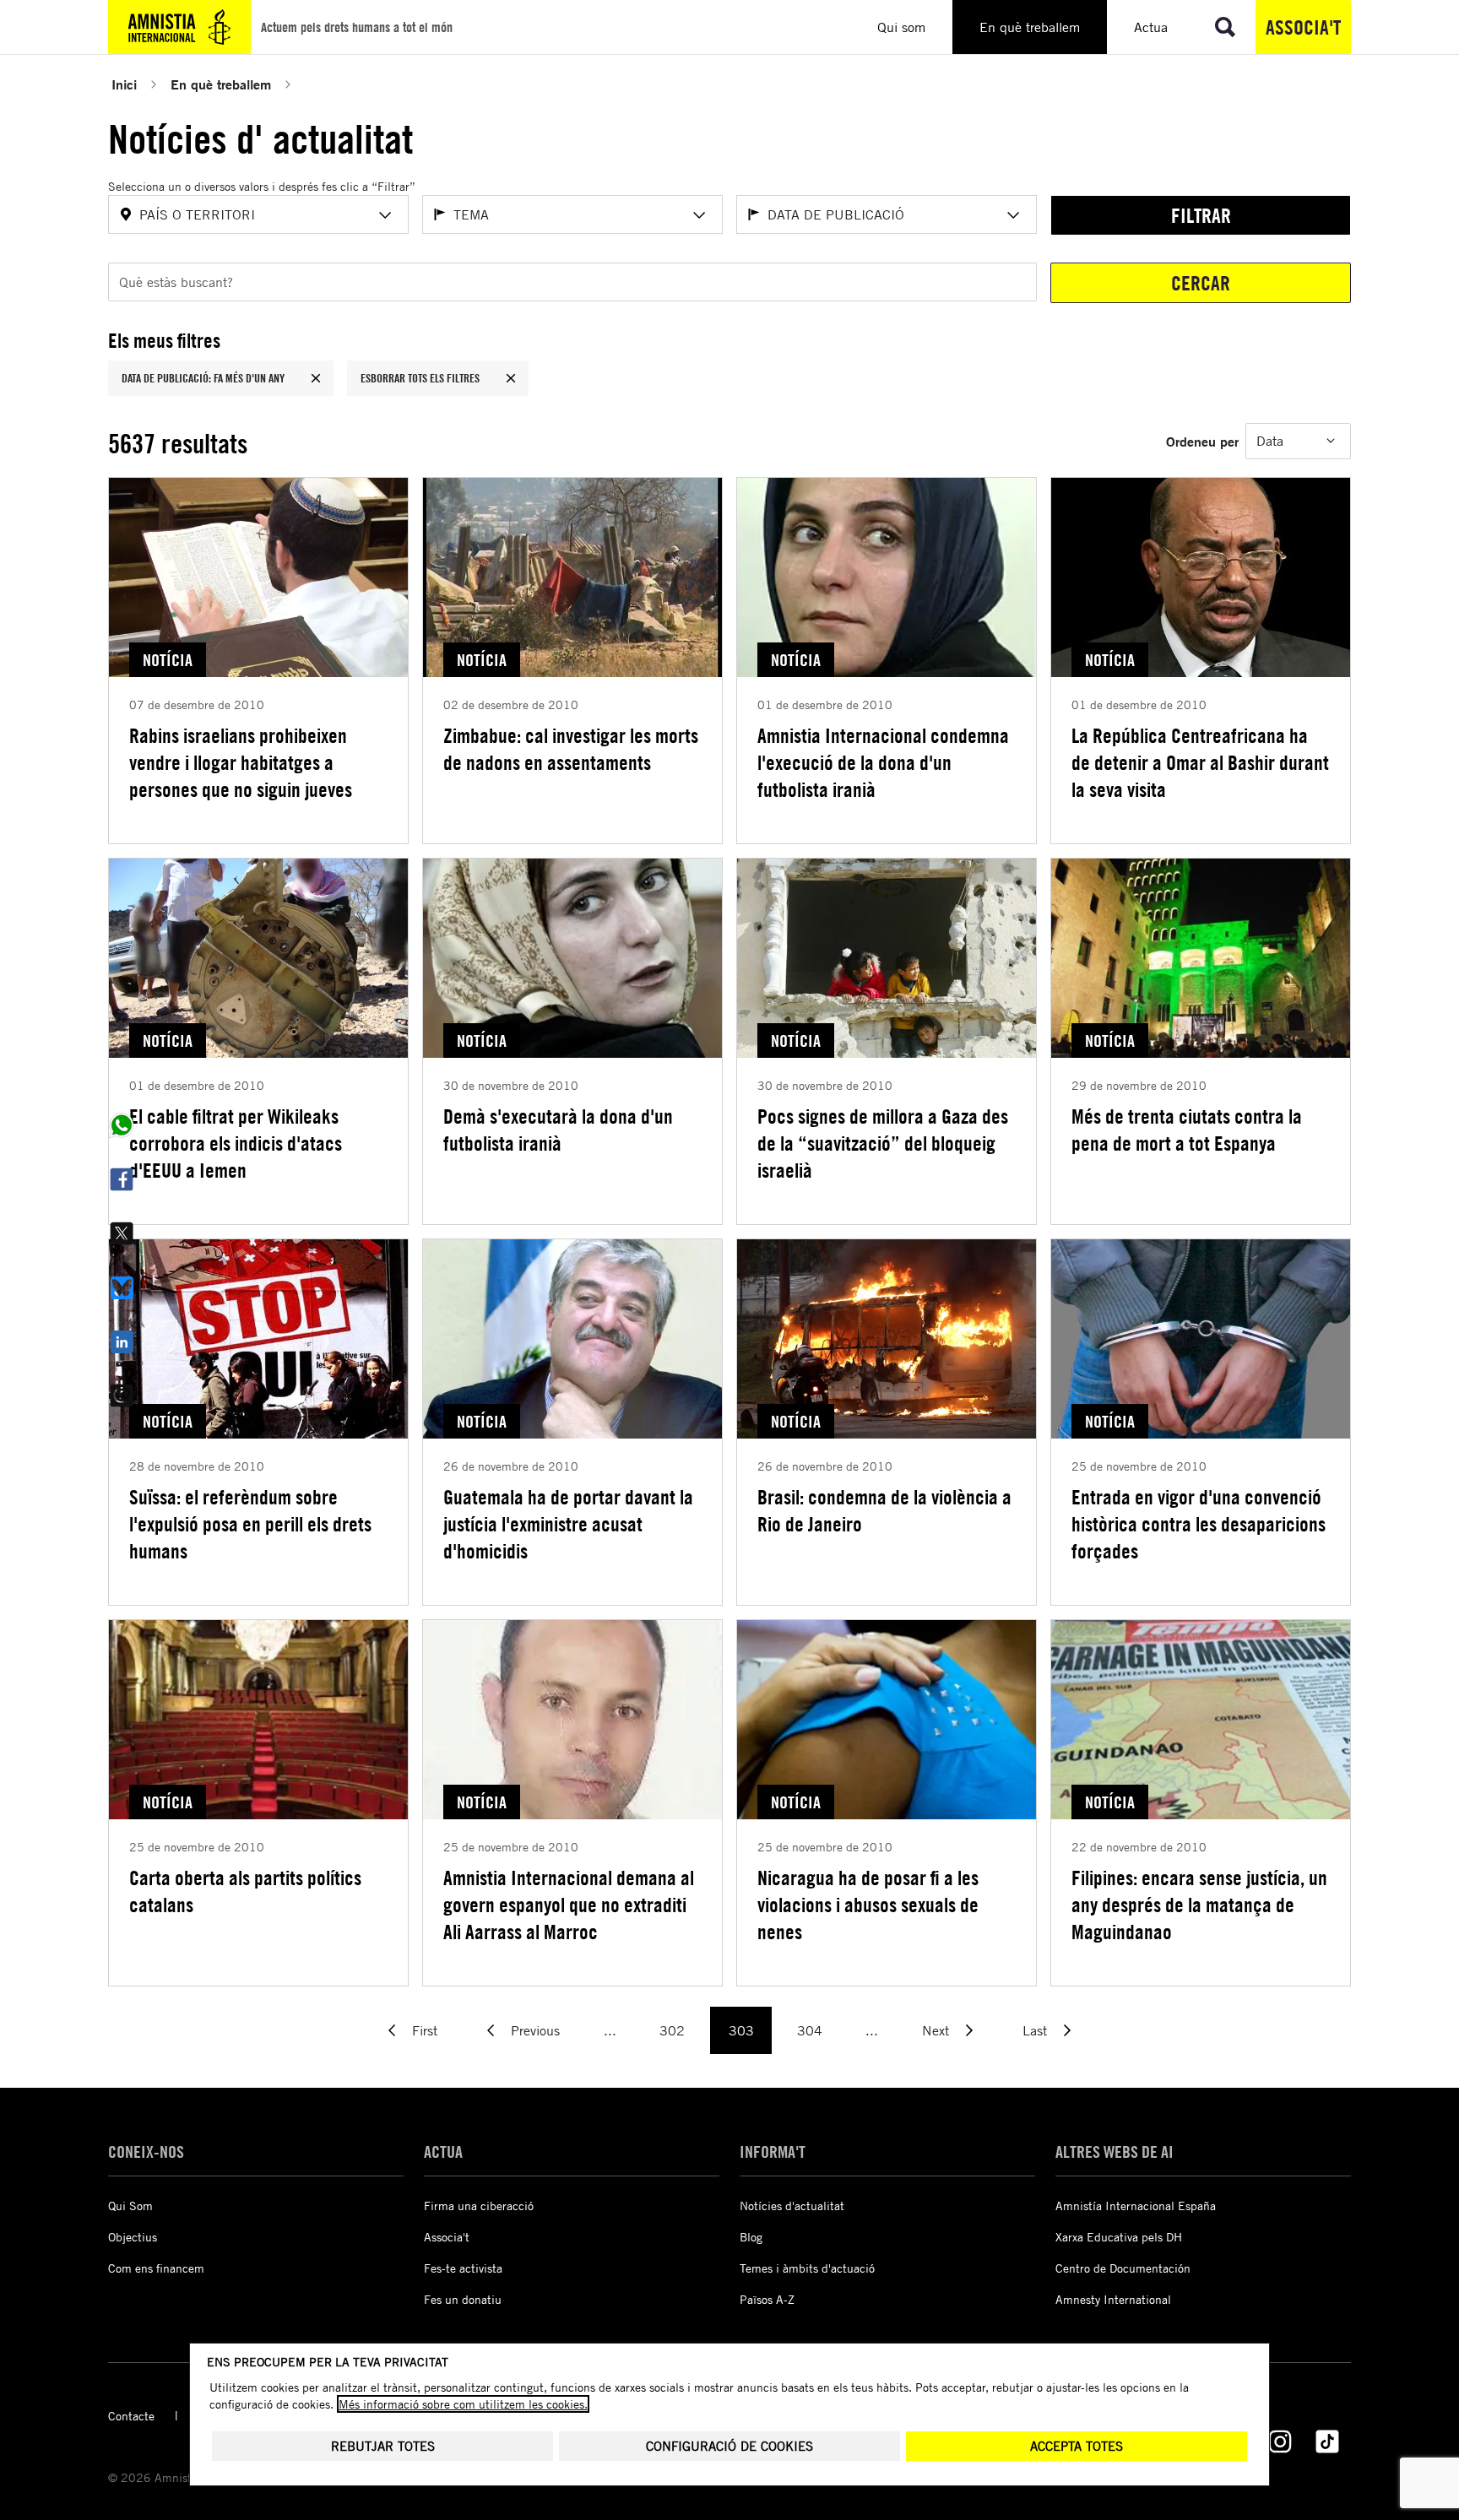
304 (810, 2030)
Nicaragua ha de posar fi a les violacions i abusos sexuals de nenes (868, 1905)
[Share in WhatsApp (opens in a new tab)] (122, 1125)
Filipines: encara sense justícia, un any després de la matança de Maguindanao (1199, 1905)
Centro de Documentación (1123, 2268)
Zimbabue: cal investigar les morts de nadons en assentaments (571, 749)
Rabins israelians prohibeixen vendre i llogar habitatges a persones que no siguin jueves (241, 762)
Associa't (1303, 27)
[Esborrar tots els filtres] (511, 378)
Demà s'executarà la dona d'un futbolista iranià (558, 1130)
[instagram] (1280, 2441)
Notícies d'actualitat (792, 2206)
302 (672, 2030)
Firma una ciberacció (479, 2206)
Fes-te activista (463, 2268)
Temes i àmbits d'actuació (807, 2268)
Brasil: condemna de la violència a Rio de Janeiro (884, 1510)
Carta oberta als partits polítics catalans (245, 1891)
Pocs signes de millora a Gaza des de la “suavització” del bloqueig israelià (883, 1143)
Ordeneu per (1202, 441)
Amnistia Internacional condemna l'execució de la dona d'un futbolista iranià (883, 762)
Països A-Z (767, 2299)
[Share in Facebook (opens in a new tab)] (122, 1179)
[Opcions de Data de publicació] (1013, 215)
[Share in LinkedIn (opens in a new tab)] (122, 1341)
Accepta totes (1077, 2446)
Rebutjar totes (383, 2446)
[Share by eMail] (122, 1395)
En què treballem (221, 84)
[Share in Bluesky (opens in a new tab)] (122, 1287)
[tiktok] (1327, 2441)
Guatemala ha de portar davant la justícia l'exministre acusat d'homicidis (568, 1524)
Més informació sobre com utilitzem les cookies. (463, 2404)
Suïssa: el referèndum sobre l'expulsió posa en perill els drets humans (250, 1524)
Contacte (131, 2416)
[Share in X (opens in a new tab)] (122, 1233)
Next (936, 2030)
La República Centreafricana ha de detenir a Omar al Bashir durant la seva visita (1200, 762)
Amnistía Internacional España (1136, 2206)
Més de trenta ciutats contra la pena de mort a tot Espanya (1187, 1130)
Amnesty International (1113, 2299)
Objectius (133, 2237)
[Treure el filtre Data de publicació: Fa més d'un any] (316, 378)
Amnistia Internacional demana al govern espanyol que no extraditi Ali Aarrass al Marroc (569, 1905)
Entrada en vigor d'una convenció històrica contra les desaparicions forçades (1199, 1524)
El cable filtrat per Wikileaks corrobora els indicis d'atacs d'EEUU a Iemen (236, 1143)
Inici (124, 84)
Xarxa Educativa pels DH (1119, 2237)
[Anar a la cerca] (1225, 27)
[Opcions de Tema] (699, 215)
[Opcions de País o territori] (385, 215)
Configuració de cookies (729, 2446)
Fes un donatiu (463, 2299)
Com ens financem (156, 2268)
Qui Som (130, 2206)
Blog (751, 2237)
